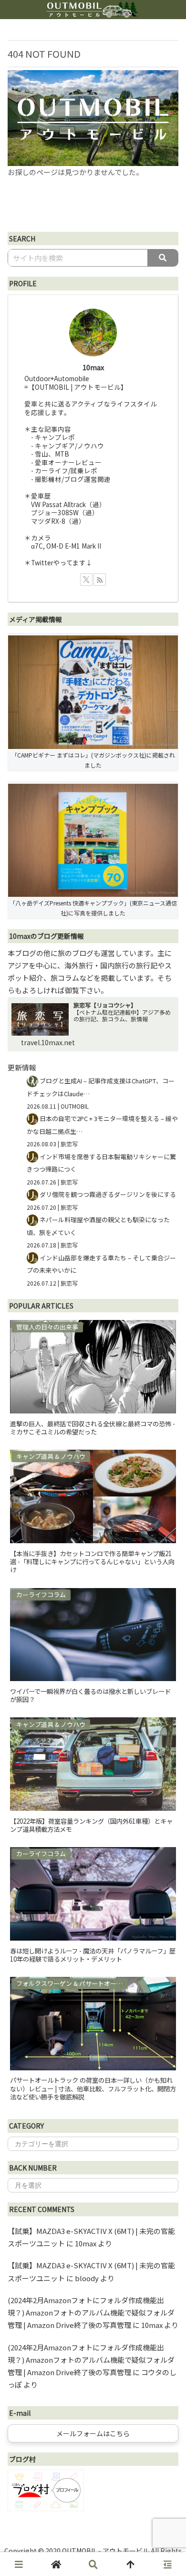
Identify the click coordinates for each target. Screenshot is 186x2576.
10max (93, 367)
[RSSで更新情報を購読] (100, 580)
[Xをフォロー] (86, 580)
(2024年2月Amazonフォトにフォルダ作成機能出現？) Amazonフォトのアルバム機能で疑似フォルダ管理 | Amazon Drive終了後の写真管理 (91, 2313)
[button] (163, 258)
